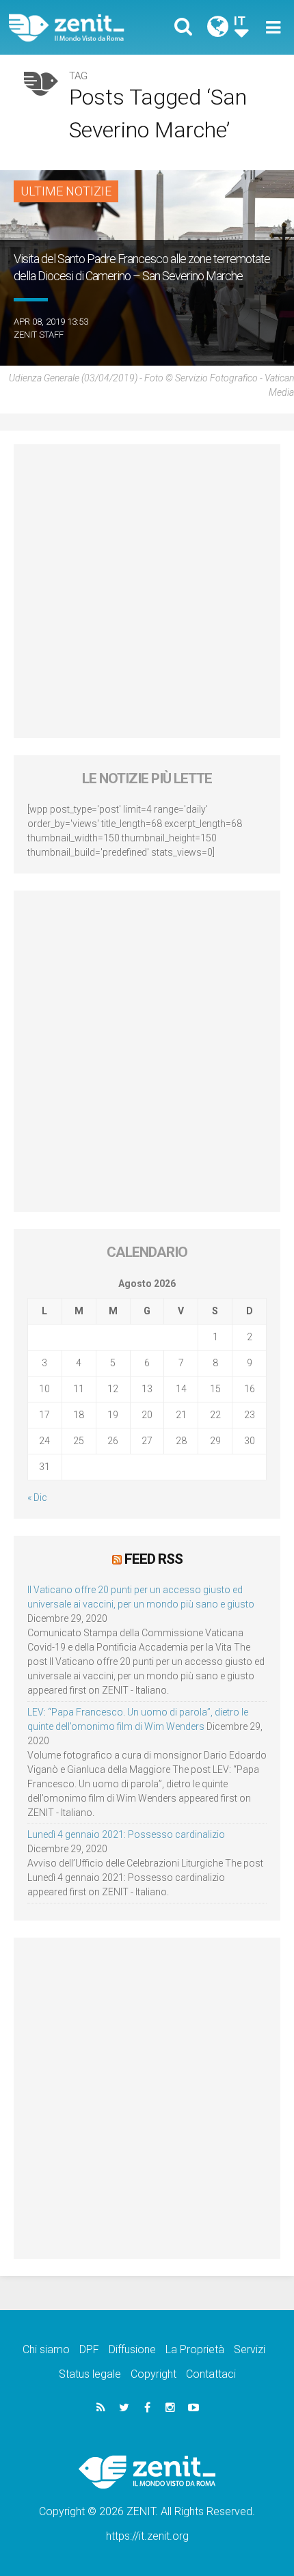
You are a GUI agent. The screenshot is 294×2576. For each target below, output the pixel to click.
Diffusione (132, 2349)
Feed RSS (153, 1559)
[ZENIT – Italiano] (82, 28)
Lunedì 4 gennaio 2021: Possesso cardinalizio (126, 1834)
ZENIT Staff (39, 335)
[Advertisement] (147, 591)
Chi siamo (46, 2349)
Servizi (250, 2349)
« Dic (37, 1497)
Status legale (90, 2374)
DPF (89, 2349)
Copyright (153, 2374)
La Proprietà (195, 2349)
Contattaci (211, 2374)
